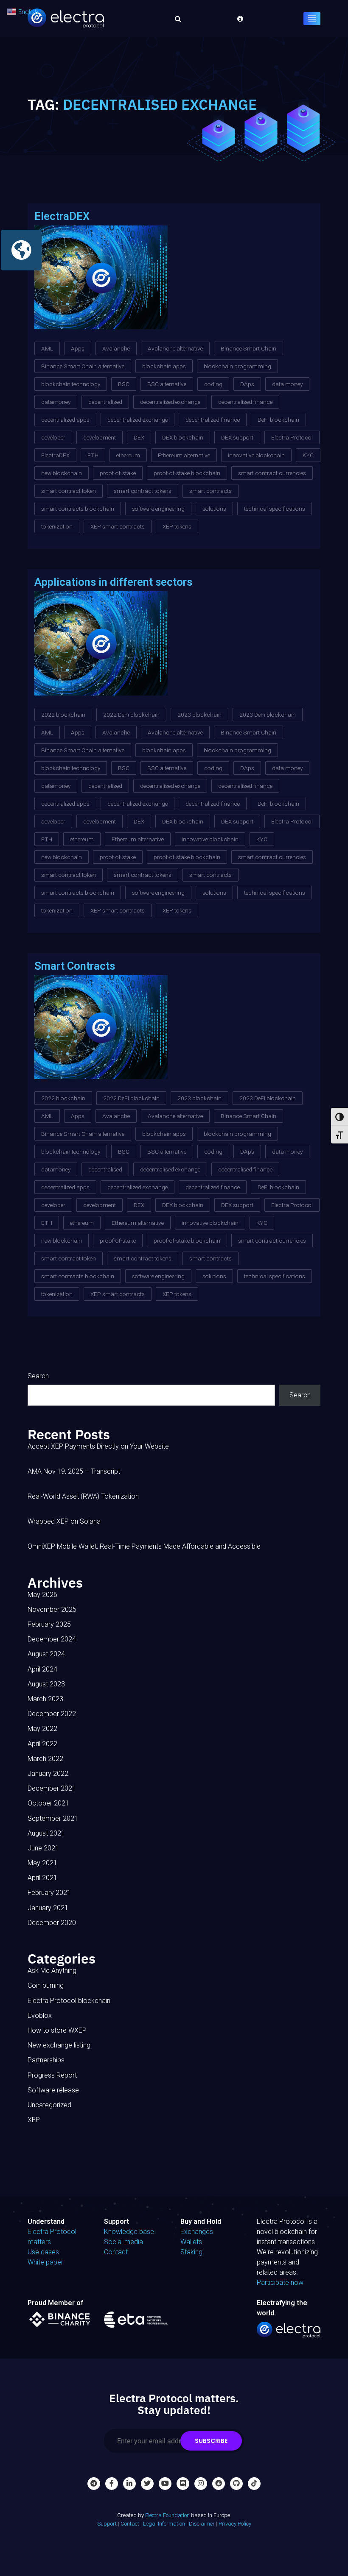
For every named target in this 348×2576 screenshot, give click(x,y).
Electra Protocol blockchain (69, 2001)
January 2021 (48, 1908)
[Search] (176, 19)
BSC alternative (167, 384)
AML (47, 348)
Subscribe (211, 2441)
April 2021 (42, 1878)
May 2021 (42, 1863)
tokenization (57, 526)
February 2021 (49, 1893)
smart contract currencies (272, 473)
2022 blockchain (63, 715)
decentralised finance (245, 402)
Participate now (280, 2283)
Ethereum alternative (184, 455)
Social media (123, 2242)
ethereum (128, 455)
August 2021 (46, 1833)
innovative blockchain (256, 455)
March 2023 (45, 1699)
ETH (93, 455)
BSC (124, 384)
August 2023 (46, 1684)
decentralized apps (65, 420)
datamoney (56, 402)
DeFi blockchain (278, 420)
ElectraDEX (55, 455)
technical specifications (275, 509)
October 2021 (48, 1803)
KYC (308, 455)
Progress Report (52, 2075)
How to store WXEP (57, 2030)
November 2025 (52, 1609)
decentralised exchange (170, 402)
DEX (139, 437)
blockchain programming (237, 366)
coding (213, 384)
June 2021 (43, 1848)
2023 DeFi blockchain (268, 715)
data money (287, 384)
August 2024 (46, 1654)
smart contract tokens (143, 491)
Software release (53, 2090)
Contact (116, 2252)
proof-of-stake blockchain (187, 473)
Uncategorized (49, 2105)
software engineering (158, 509)
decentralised (105, 402)
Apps (78, 348)
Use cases (43, 2252)
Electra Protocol (292, 437)
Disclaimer (202, 2524)
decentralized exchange (138, 420)
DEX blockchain (183, 437)
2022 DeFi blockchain (131, 715)
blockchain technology (71, 384)
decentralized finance (213, 420)
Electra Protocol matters (52, 2237)
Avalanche (116, 348)
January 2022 (48, 1773)
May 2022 (42, 1729)
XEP (34, 2120)
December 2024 (52, 1639)
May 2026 (42, 1595)
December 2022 (52, 1714)
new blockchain (62, 473)
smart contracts (210, 491)
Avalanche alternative (175, 348)
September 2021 (53, 1818)
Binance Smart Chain (248, 348)
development (100, 437)
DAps (247, 384)
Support (107, 2524)
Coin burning (46, 1985)
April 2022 (42, 1744)
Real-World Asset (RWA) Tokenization (83, 1496)
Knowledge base (129, 2232)
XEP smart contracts (118, 526)
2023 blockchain (199, 715)
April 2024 (42, 1669)
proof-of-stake (118, 473)
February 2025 (49, 1624)
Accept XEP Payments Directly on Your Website (98, 1446)
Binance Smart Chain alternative (83, 366)
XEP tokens (177, 526)
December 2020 (52, 1923)
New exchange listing (59, 2045)
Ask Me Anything (52, 1971)
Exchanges (197, 2232)
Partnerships (46, 2060)
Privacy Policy (235, 2524)
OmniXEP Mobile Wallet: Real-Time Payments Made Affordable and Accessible (144, 1546)
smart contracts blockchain (78, 509)
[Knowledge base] (238, 19)
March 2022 (45, 1759)
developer (53, 437)
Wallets (191, 2242)
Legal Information (164, 2524)
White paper (45, 2262)
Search (38, 1376)
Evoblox (40, 2015)
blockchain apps (164, 366)
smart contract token (69, 491)
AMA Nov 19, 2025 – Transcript (74, 1471)
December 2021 (52, 1788)
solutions (214, 509)
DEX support (237, 437)
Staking (191, 2252)
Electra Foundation (167, 2515)
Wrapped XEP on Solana (64, 1521)
